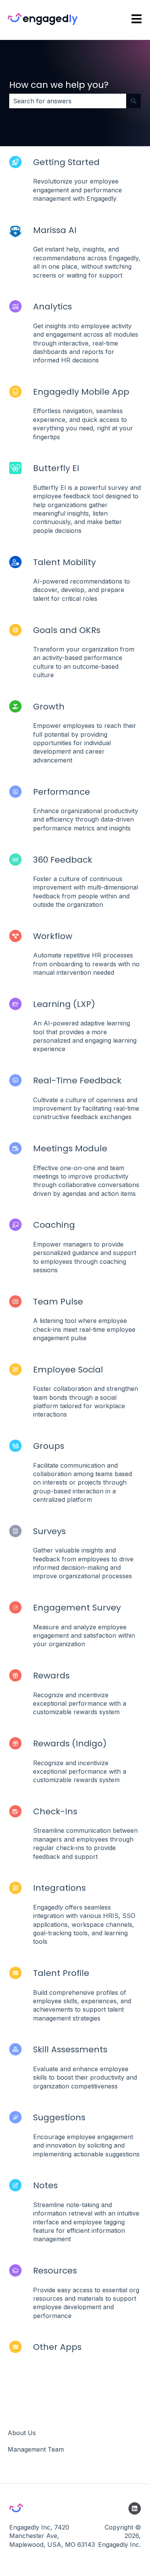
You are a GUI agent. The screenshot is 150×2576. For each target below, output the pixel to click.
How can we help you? (59, 85)
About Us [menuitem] (22, 2433)
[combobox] (68, 101)
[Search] (133, 101)
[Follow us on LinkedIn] (135, 2508)
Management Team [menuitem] (36, 2449)
